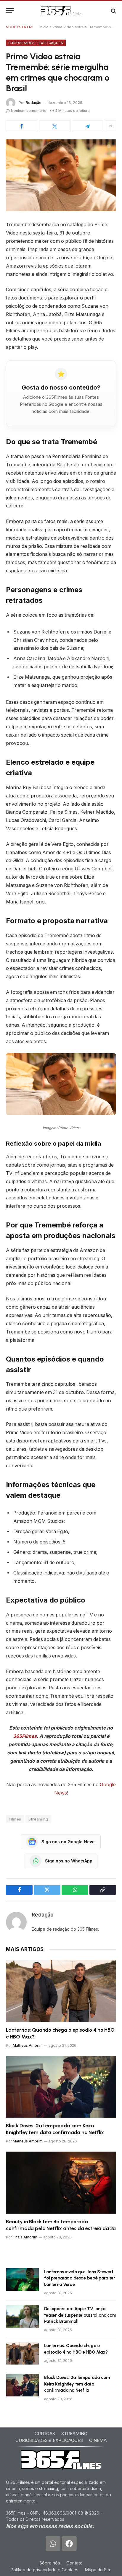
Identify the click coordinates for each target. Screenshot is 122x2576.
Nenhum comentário (29, 111)
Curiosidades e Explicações (36, 43)
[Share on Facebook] (22, 126)
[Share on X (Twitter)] (54, 126)
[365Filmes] (61, 11)
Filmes (15, 1819)
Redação (34, 103)
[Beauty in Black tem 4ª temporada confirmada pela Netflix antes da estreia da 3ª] (61, 2182)
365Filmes (25, 1736)
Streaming (38, 1819)
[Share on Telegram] (88, 126)
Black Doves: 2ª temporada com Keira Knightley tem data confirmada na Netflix (77, 2384)
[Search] (113, 11)
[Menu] (10, 11)
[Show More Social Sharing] (110, 126)
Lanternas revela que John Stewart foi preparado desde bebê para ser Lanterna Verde (80, 2278)
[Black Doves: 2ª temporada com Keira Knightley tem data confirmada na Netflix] (61, 2087)
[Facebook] (69, 2544)
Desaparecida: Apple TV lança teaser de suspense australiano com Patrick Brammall (80, 2315)
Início (44, 27)
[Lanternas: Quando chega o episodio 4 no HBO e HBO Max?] (61, 1991)
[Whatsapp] (53, 2544)
